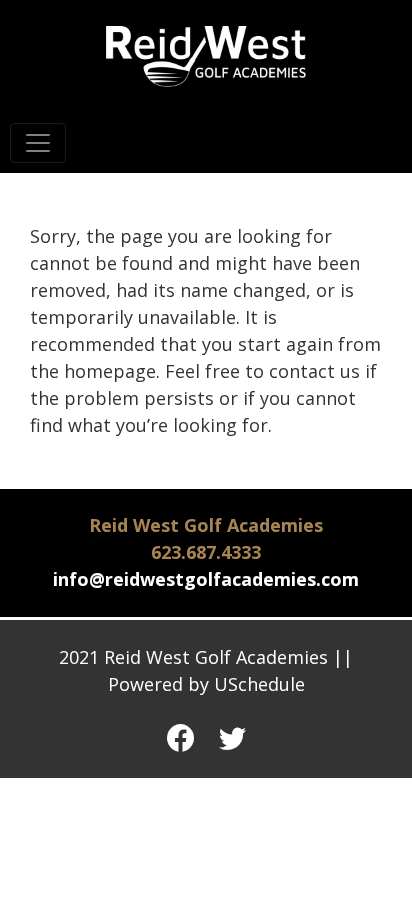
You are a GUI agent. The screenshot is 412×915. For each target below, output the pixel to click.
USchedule (259, 684)
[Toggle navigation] (38, 143)
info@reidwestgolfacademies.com (206, 579)
